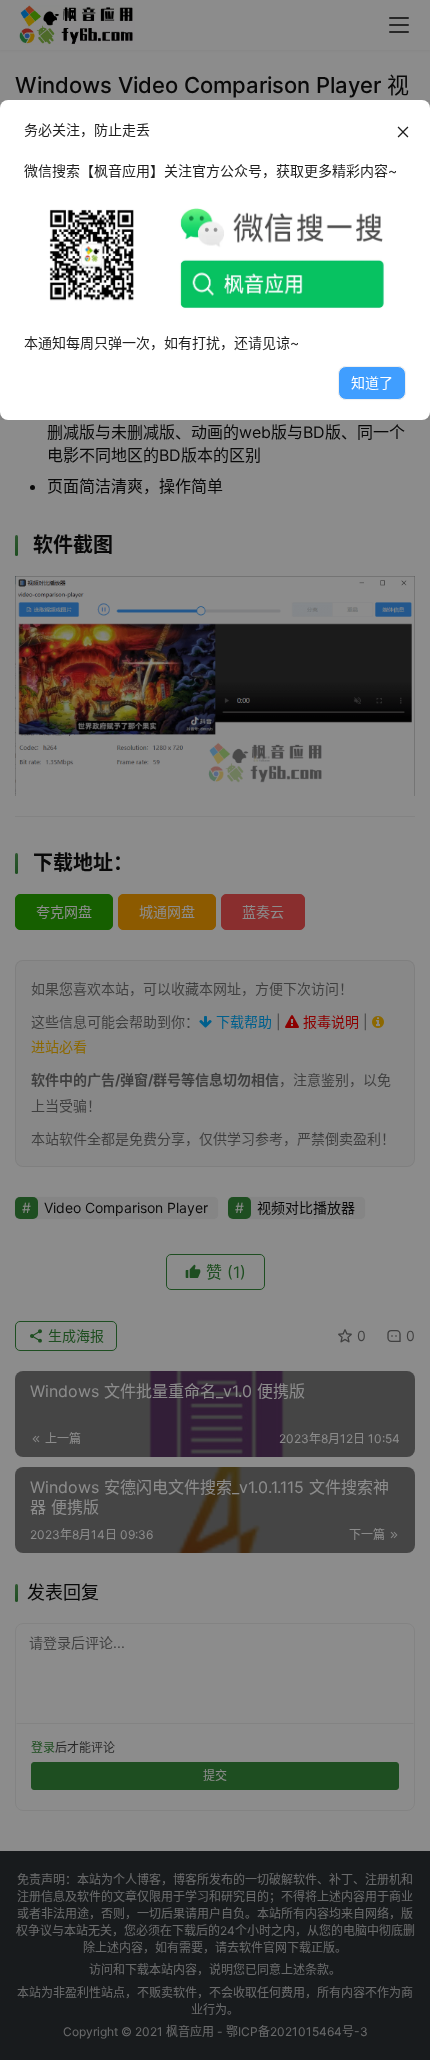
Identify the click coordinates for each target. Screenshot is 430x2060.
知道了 (372, 382)
